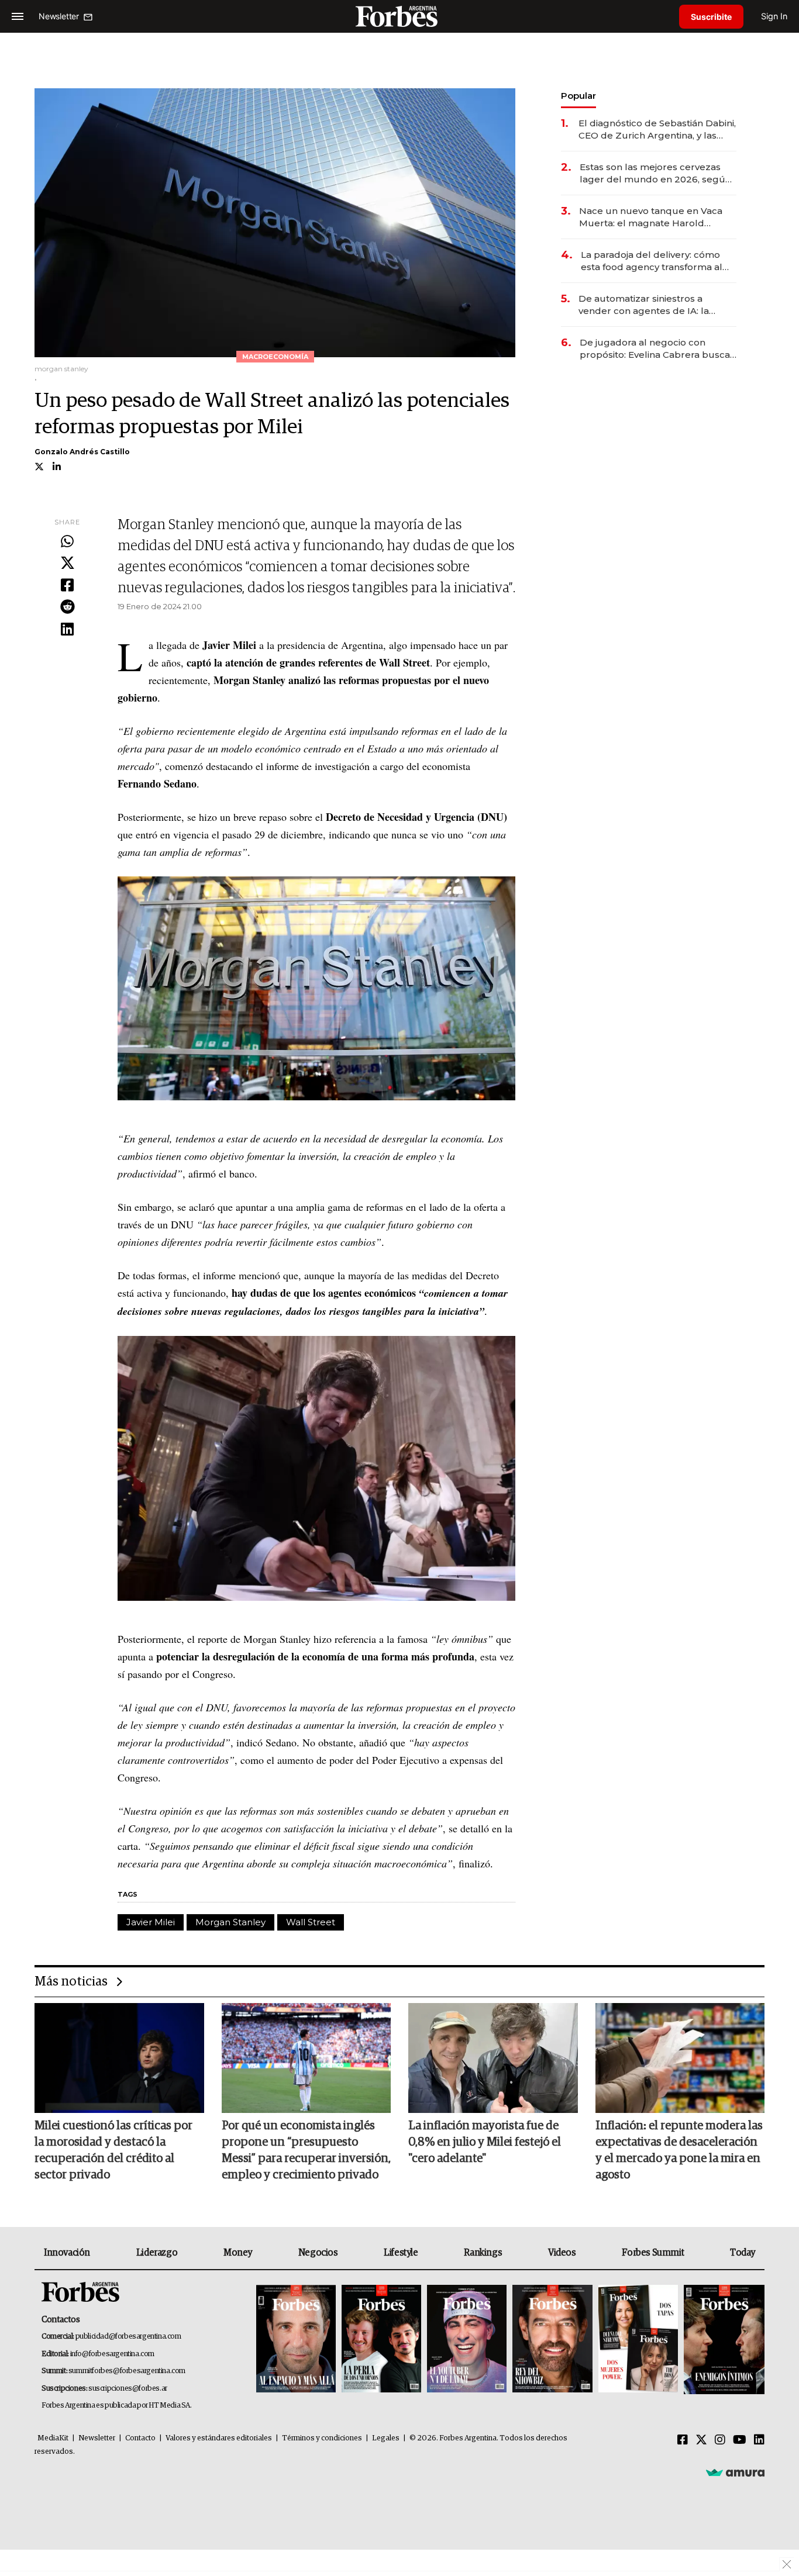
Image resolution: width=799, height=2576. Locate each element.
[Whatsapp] (67, 542)
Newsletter (97, 2438)
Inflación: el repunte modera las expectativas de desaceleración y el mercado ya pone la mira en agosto (679, 2150)
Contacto (140, 2438)
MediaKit (53, 2438)
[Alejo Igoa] (467, 2340)
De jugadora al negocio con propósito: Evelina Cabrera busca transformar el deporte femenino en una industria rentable (655, 349)
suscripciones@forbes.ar (128, 2389)
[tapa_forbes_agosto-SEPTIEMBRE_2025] (723, 2340)
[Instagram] (720, 2440)
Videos (562, 2253)
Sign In (774, 16)
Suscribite (711, 17)
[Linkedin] (67, 630)
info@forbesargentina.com (112, 2354)
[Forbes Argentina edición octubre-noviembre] (638, 2340)
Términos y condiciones (322, 2438)
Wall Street (311, 1922)
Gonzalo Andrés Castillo (82, 452)
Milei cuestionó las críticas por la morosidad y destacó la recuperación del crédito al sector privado (113, 2150)
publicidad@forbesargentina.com (128, 2337)
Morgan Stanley (230, 1922)
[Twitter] (67, 564)
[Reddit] (67, 607)
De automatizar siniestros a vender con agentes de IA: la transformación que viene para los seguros (656, 305)
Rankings (483, 2253)
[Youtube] (740, 2440)
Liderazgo (157, 2253)
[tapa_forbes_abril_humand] (381, 2340)
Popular (578, 96)
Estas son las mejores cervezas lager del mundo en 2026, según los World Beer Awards (655, 173)
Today (743, 2253)
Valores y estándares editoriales (219, 2438)
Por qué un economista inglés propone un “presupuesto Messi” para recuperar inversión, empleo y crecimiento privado (306, 2150)
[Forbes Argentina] (399, 16)
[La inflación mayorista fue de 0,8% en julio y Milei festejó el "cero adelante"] (493, 2058)
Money (238, 2253)
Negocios (318, 2253)
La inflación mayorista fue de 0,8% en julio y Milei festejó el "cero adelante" (485, 2142)
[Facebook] (67, 586)
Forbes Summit (653, 2253)
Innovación (67, 2253)
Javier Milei (151, 1922)
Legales (386, 2438)
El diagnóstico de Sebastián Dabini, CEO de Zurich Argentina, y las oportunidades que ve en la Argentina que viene (657, 130)
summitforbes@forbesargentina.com (127, 2371)
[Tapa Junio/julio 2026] (296, 2340)
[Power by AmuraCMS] (735, 2473)
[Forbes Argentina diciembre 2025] (552, 2340)
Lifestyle (401, 2253)
